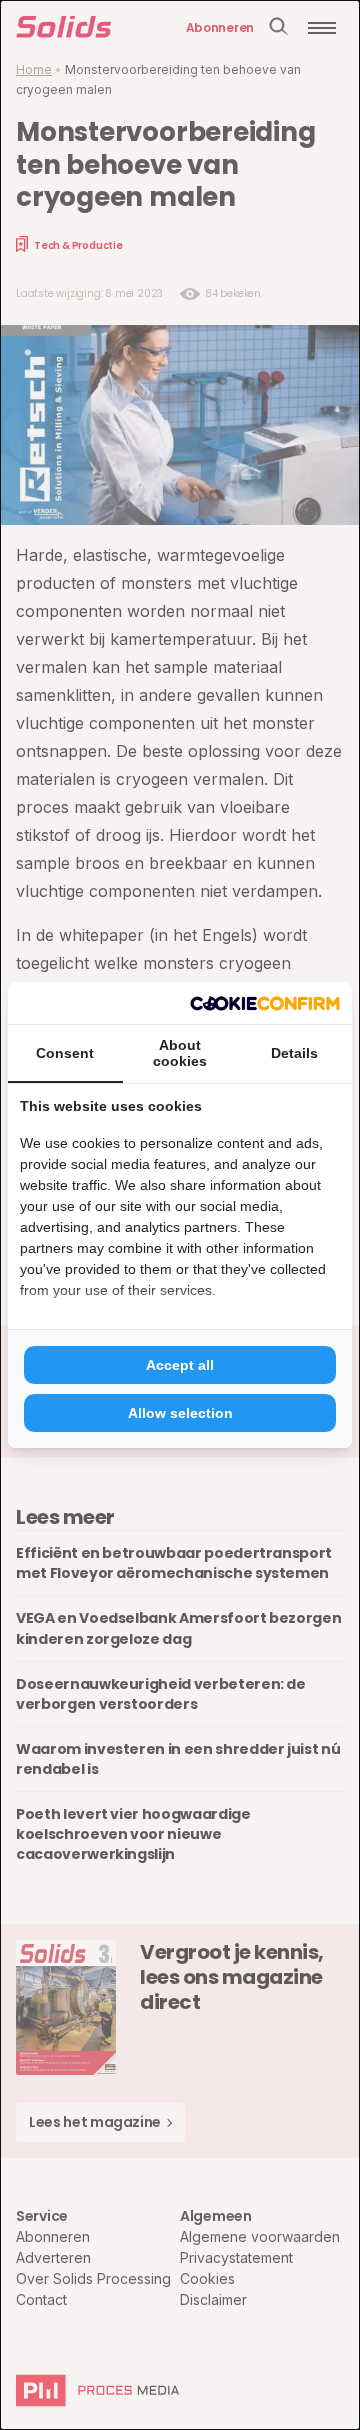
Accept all (180, 1365)
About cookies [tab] (180, 1053)
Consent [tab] (65, 1053)
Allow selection (180, 1413)
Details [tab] (294, 1053)
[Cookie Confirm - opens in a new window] (265, 1003)
